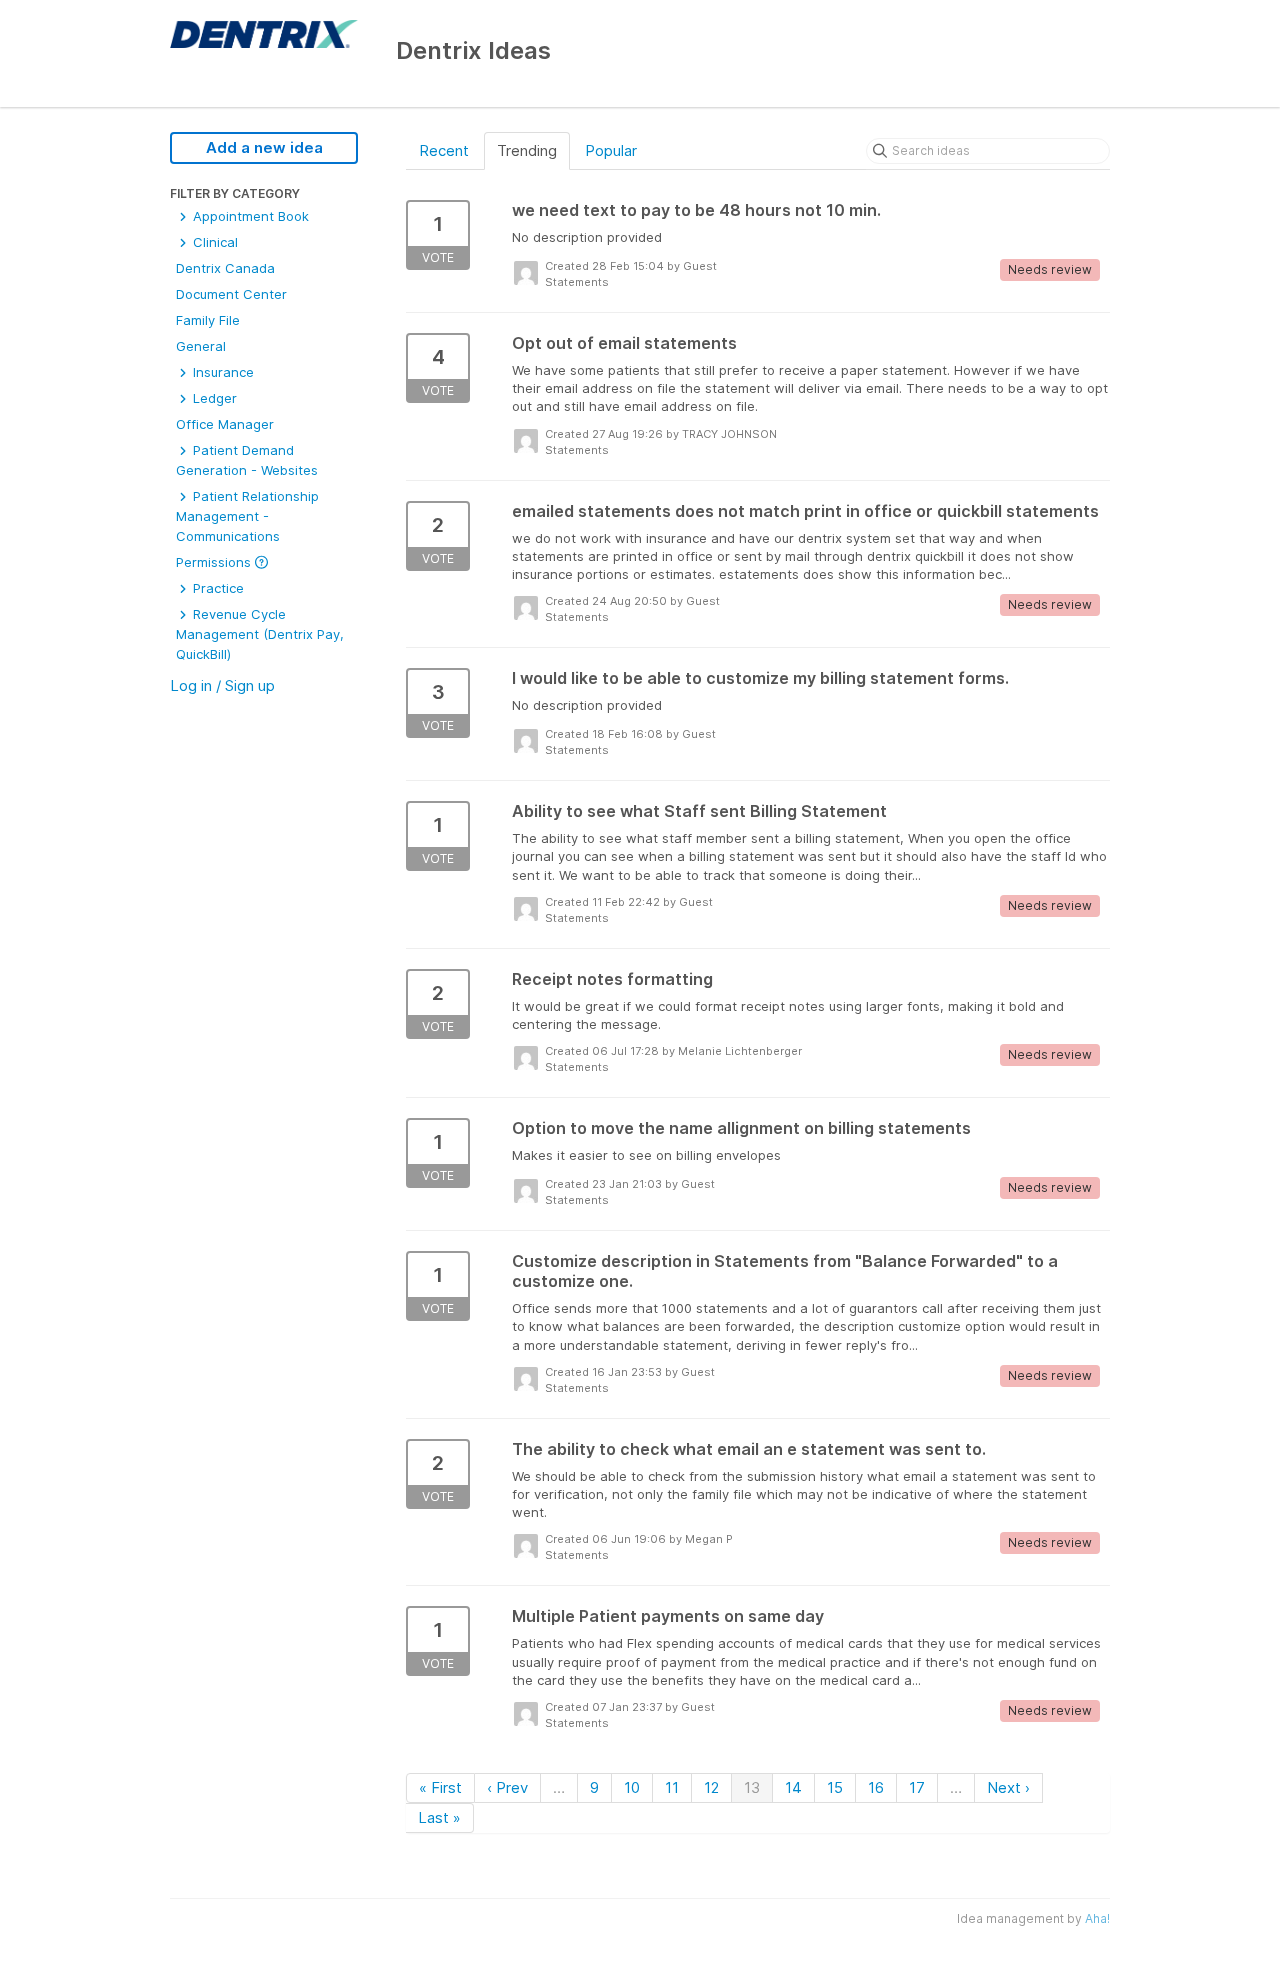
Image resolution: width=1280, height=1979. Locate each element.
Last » (439, 1817)
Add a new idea (264, 147)
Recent (444, 150)
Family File (208, 320)
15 (835, 1787)
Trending (527, 150)
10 (632, 1787)
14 (793, 1787)
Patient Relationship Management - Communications (247, 516)
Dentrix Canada (225, 268)
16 (876, 1787)
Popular (611, 150)
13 (752, 1787)
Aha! (1097, 1918)
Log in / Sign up (222, 685)
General (201, 346)
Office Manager (225, 424)
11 (672, 1787)
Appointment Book (249, 216)
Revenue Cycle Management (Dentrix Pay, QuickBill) (260, 634)
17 (917, 1787)
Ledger (213, 398)
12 (711, 1787)
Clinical (213, 242)
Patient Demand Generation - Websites (247, 460)
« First (440, 1787)
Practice (216, 588)
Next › (1008, 1787)
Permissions (215, 562)
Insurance (221, 372)
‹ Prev (507, 1787)
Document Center (231, 294)
